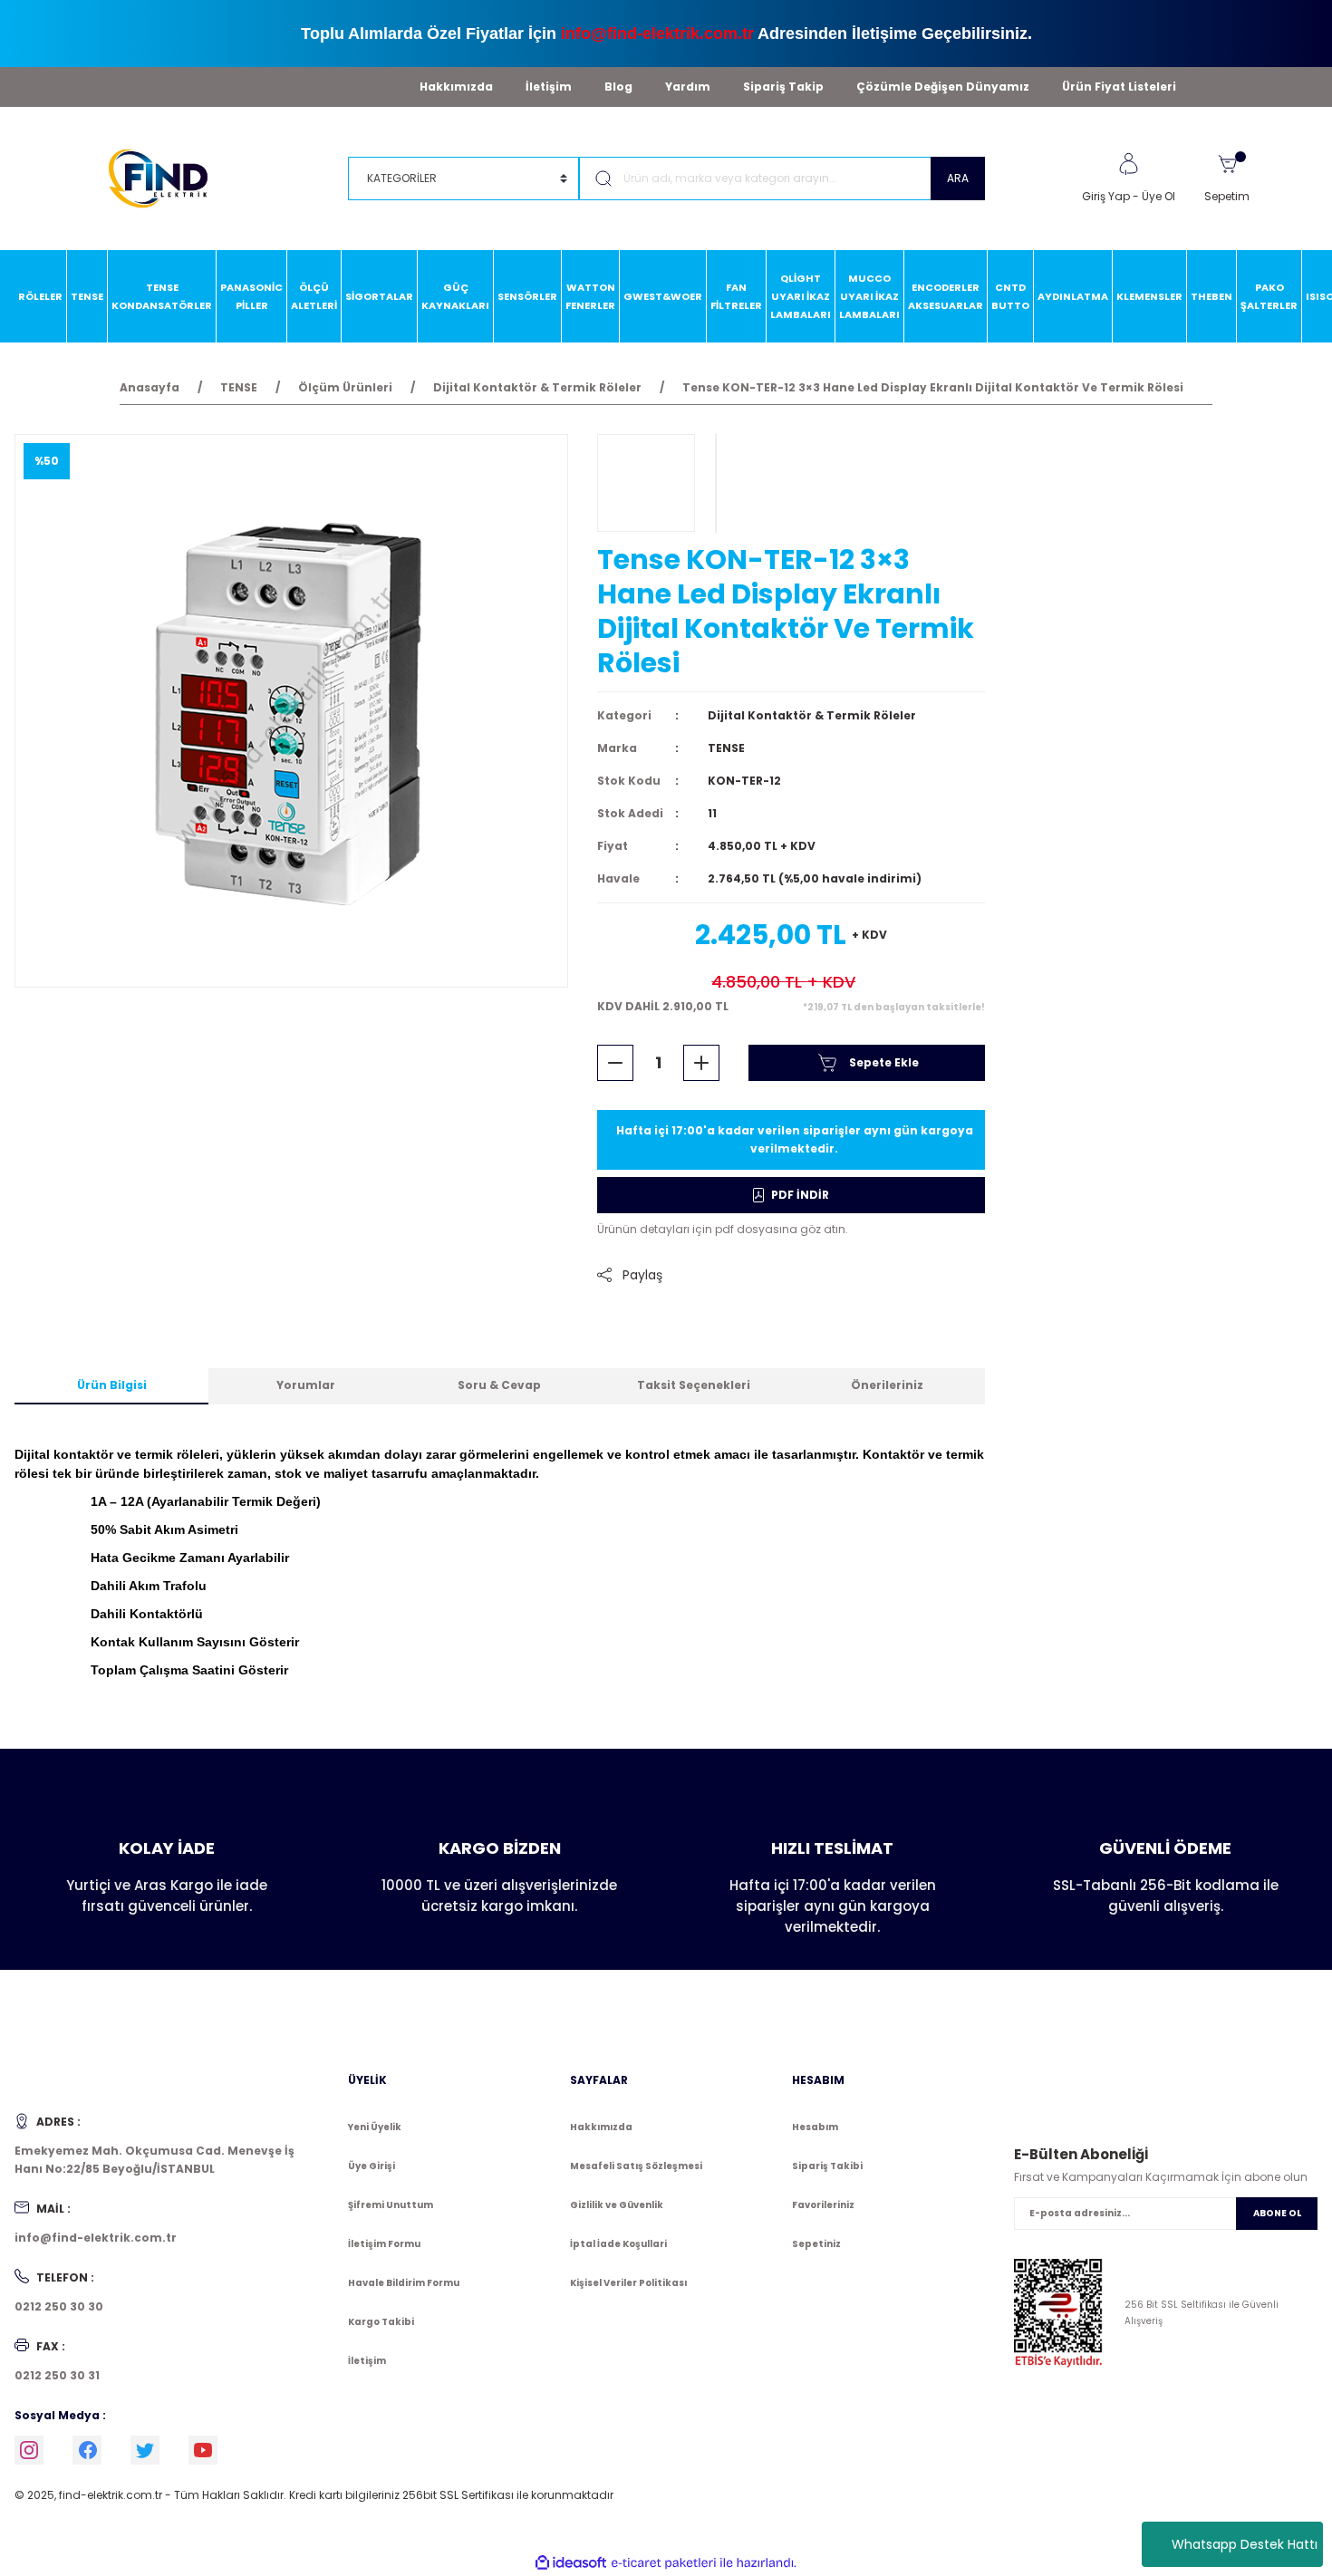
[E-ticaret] (664, 2563)
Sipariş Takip (783, 87)
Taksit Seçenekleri (694, 1385)
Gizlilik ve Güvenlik (617, 2205)
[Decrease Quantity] (615, 1063)
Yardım (688, 87)
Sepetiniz (816, 2244)
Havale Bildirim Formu (404, 2283)
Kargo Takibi (381, 2322)
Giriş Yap (1106, 196)
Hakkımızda (456, 87)
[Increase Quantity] (701, 1063)
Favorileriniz (823, 2205)
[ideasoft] (571, 2563)
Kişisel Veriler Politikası (628, 2283)
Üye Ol (1158, 196)
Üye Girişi (372, 2166)
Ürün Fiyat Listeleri (1119, 87)
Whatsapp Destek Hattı (1245, 2544)
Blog (618, 87)
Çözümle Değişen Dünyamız (943, 87)
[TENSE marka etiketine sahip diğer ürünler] (646, 483)
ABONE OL (1277, 2213)
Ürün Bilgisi (112, 1385)
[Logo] (166, 177)
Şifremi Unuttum (391, 2205)
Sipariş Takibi (827, 2166)
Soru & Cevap (499, 1385)
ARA (958, 178)
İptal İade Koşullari (618, 2244)
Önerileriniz (887, 1385)
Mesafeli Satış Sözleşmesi (636, 2166)
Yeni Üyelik (375, 2127)
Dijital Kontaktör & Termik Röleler (812, 715)
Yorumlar (306, 1385)
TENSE (726, 748)
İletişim (549, 87)
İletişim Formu (384, 2244)
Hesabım (815, 2127)
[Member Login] (1128, 164)
